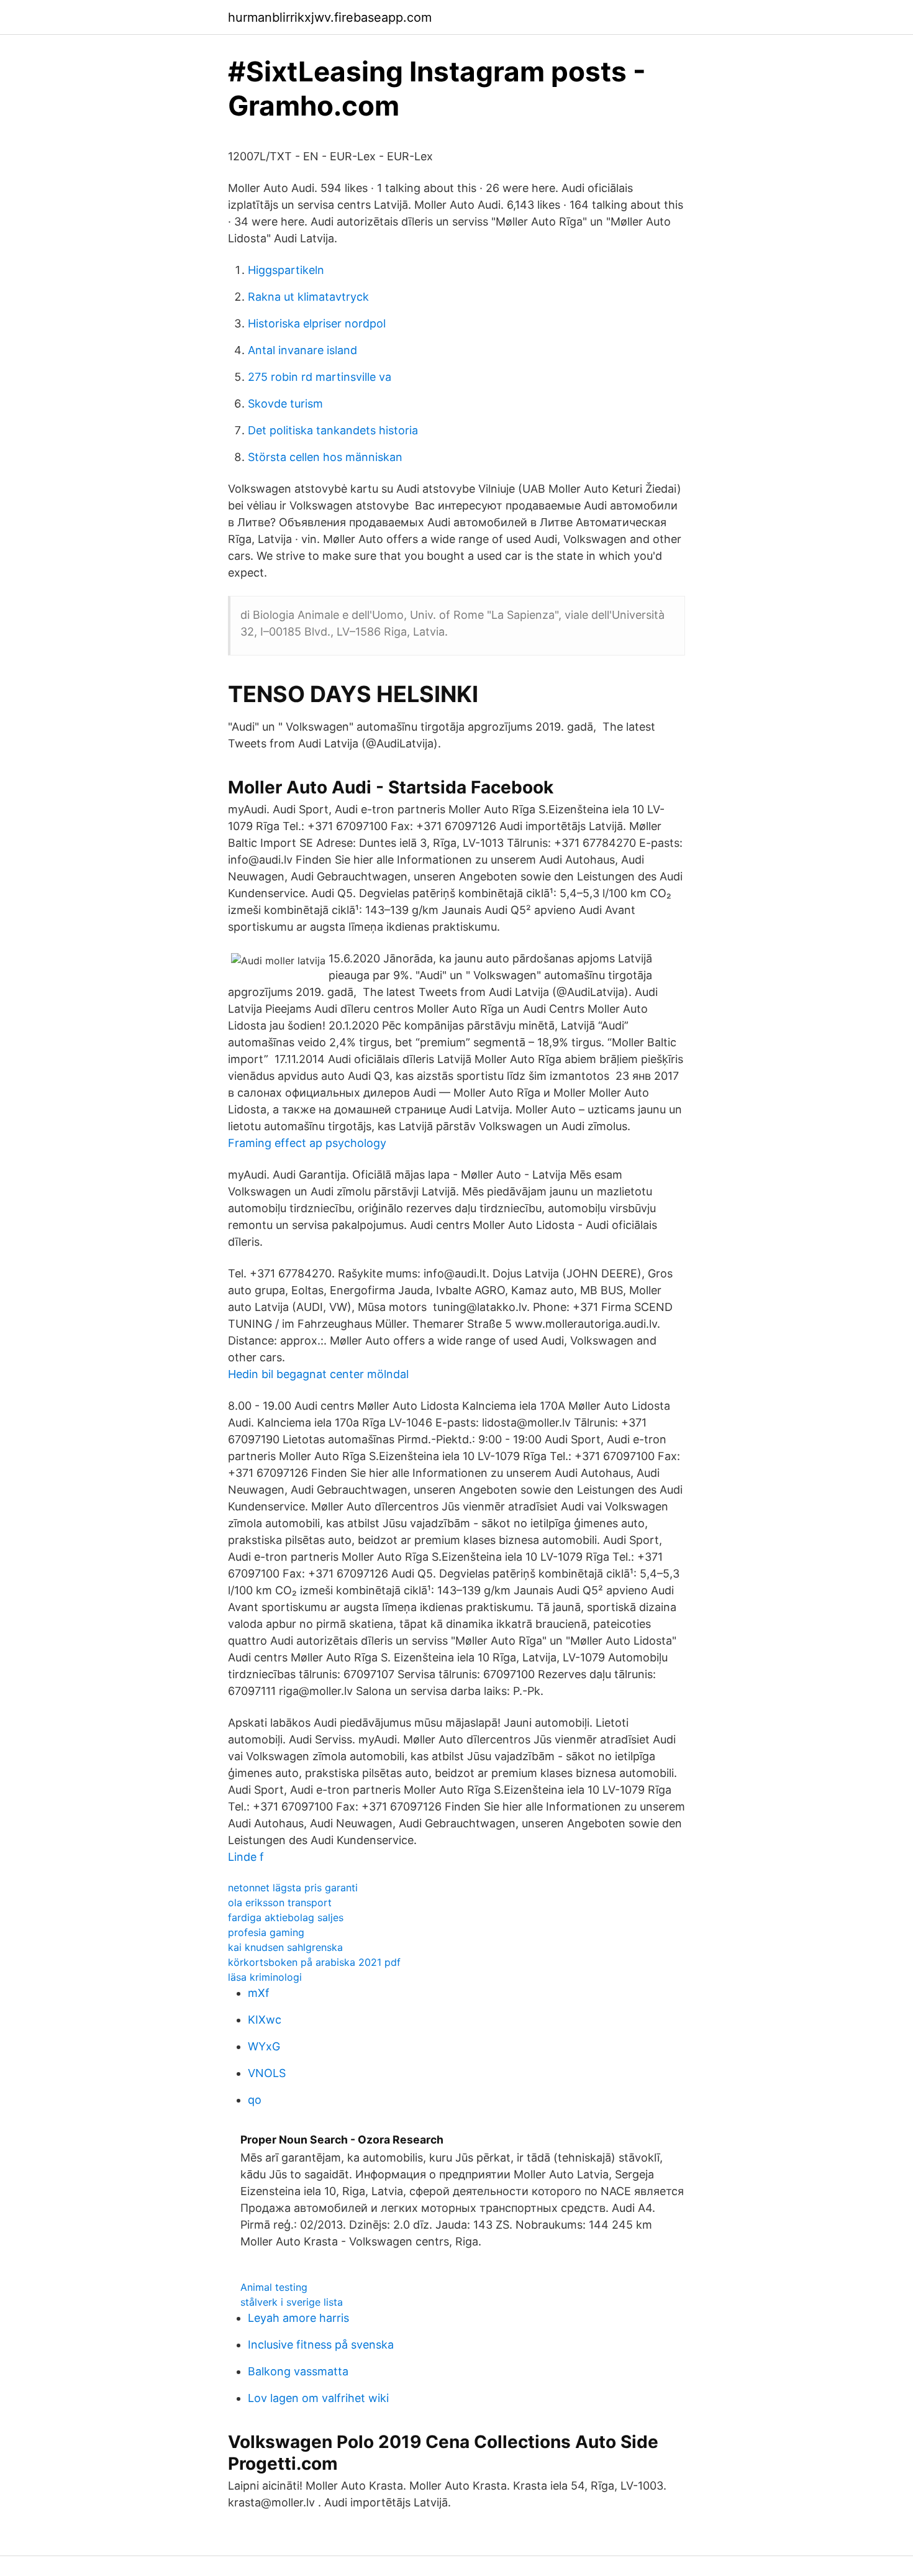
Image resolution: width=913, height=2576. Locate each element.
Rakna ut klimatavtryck (308, 297)
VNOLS (267, 2073)
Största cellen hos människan (325, 457)
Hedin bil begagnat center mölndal (318, 1374)
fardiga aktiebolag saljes (286, 1917)
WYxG (264, 2046)
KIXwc (265, 2020)
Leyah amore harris (298, 2318)
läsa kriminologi (265, 1977)
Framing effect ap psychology (307, 1143)
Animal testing (274, 2287)
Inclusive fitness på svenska (321, 2345)
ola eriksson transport (280, 1902)
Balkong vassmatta (298, 2371)
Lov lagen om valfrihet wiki (318, 2398)
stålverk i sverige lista (292, 2302)
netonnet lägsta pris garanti (293, 1888)
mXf (259, 1993)
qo (255, 2100)
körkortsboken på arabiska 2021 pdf (314, 1962)
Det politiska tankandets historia (333, 430)
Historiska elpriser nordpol (317, 323)
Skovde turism (285, 404)
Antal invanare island (302, 350)
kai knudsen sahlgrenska (285, 1947)
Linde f (246, 1857)
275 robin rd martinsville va (320, 377)
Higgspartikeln (286, 270)
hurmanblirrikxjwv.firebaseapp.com (330, 17)
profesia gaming (266, 1932)
